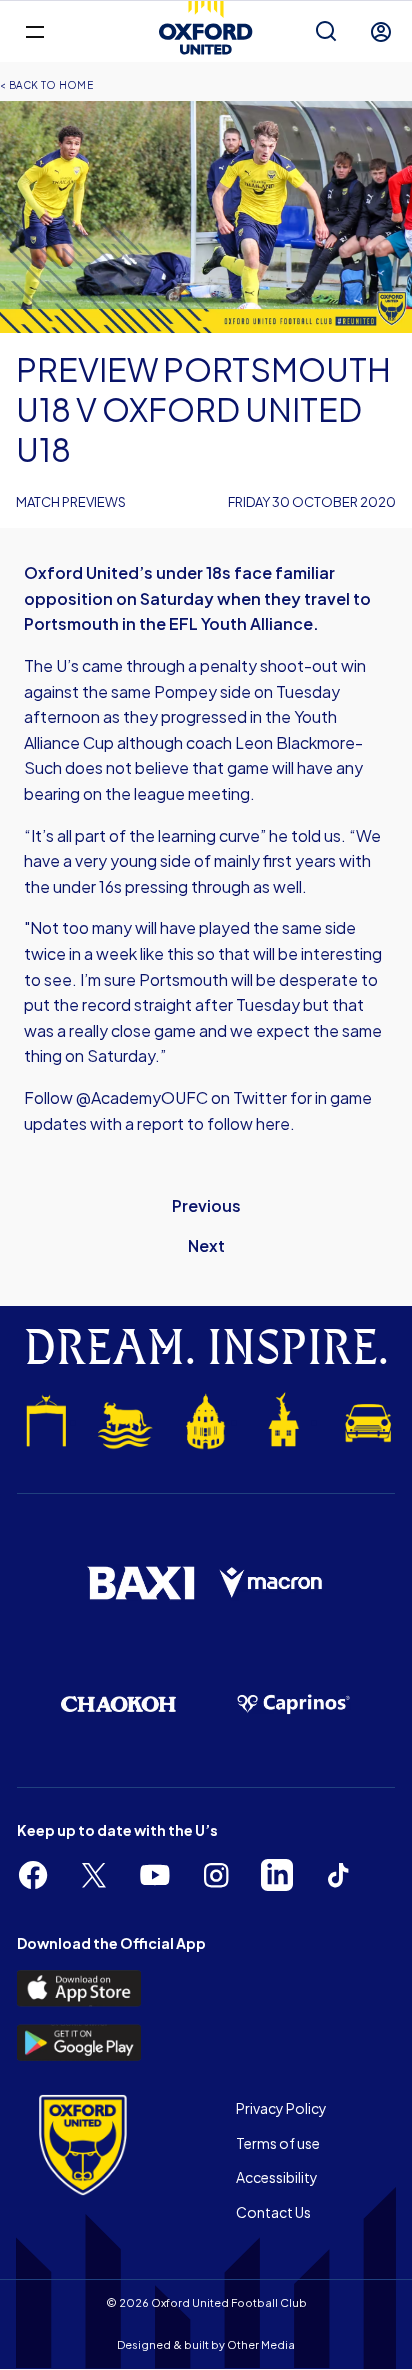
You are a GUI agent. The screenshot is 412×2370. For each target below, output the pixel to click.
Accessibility (277, 2177)
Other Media (261, 2344)
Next (206, 1245)
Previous (206, 1205)
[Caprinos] (293, 1704)
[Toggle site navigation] (34, 30)
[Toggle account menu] (381, 32)
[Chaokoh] (118, 1704)
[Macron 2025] (271, 1583)
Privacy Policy (281, 2108)
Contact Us (273, 2212)
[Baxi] (140, 1583)
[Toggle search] (326, 32)
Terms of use (278, 2143)
